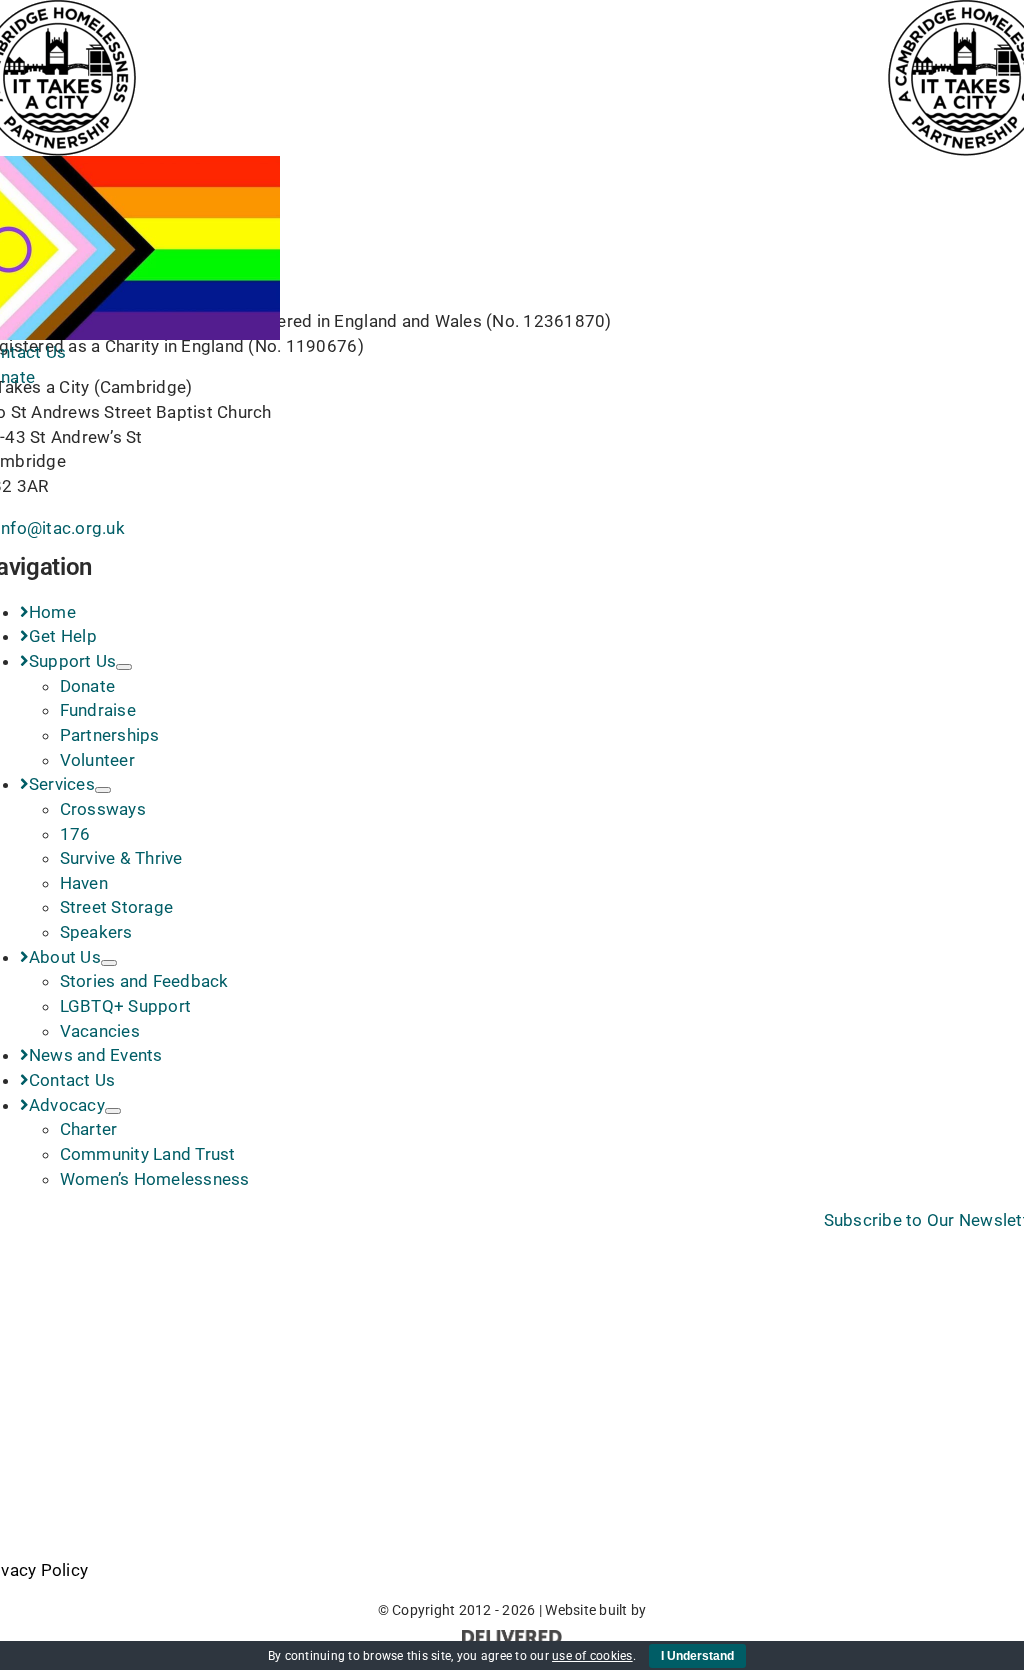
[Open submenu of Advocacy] (113, 1111)
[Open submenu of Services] (103, 790)
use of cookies (592, 1656)
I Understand (697, 1656)
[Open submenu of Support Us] (124, 667)
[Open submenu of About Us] (109, 963)
